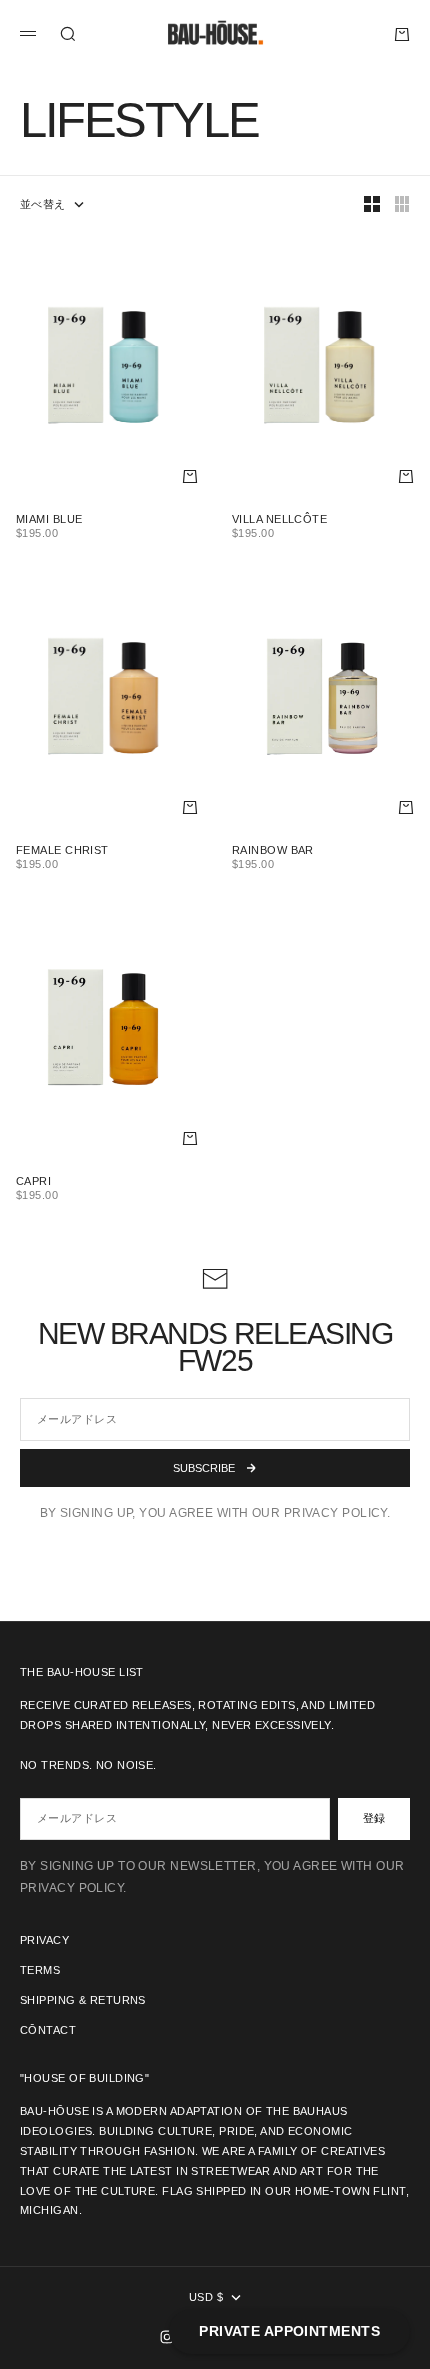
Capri (33, 1183)
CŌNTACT (48, 2030)
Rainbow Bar (273, 852)
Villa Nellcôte (279, 521)
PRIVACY (44, 1940)
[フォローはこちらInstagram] (167, 2337)
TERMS (40, 1970)
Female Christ (62, 852)
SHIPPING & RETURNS (83, 2000)
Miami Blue (49, 521)
